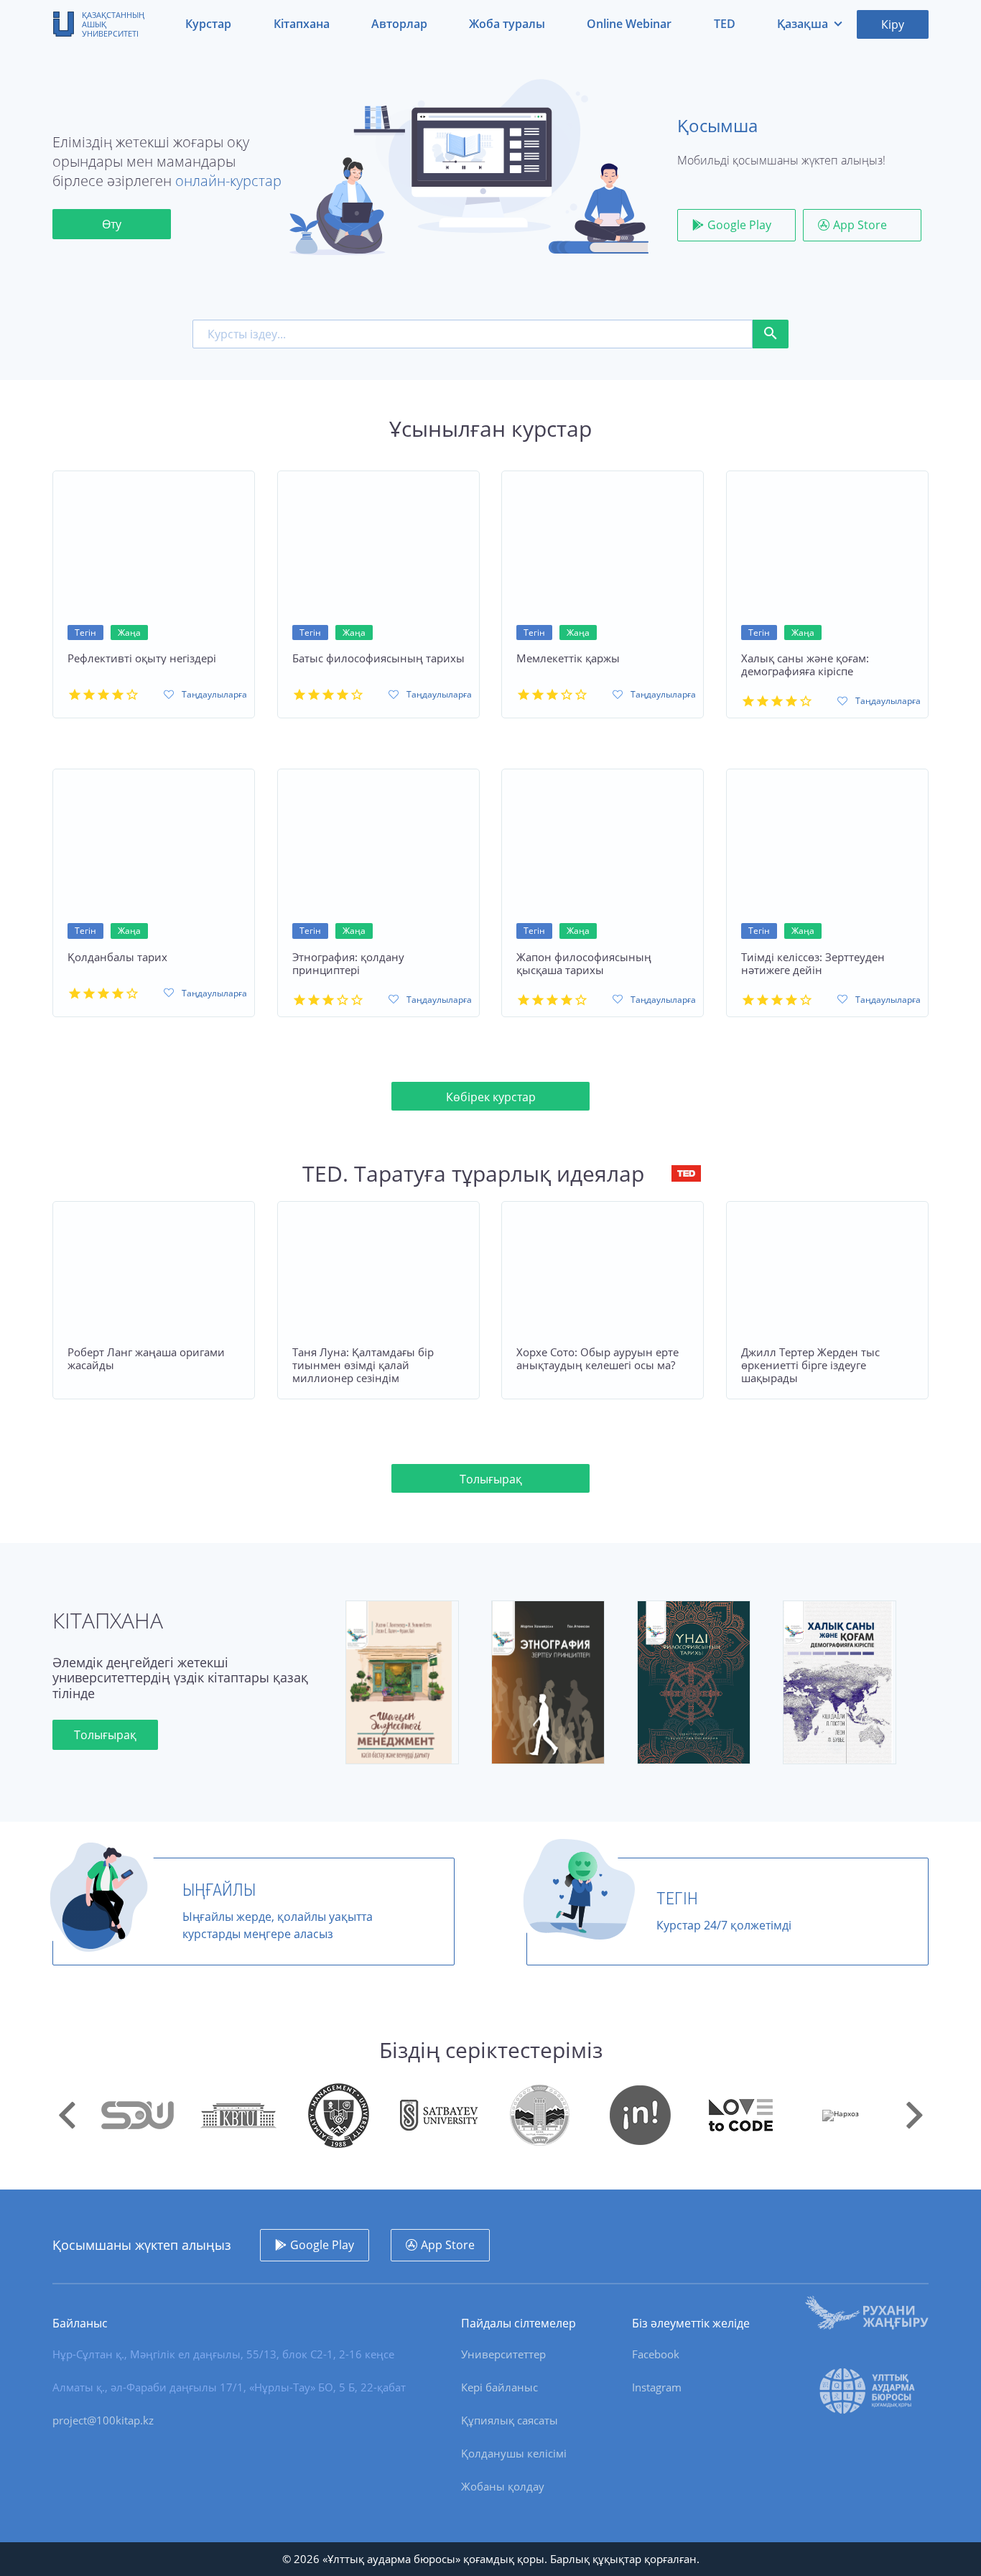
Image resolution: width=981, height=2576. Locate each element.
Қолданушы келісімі (514, 2453)
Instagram (657, 2387)
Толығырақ (491, 1479)
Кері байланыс (499, 2387)
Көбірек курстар (491, 1097)
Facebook (656, 2354)
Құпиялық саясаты (510, 2420)
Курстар (208, 24)
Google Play (739, 225)
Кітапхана (302, 24)
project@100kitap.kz (103, 2420)
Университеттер (503, 2354)
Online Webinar (629, 24)
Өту (112, 224)
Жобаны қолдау (503, 2486)
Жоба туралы (507, 24)
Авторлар (399, 24)
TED (725, 24)
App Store (860, 225)
